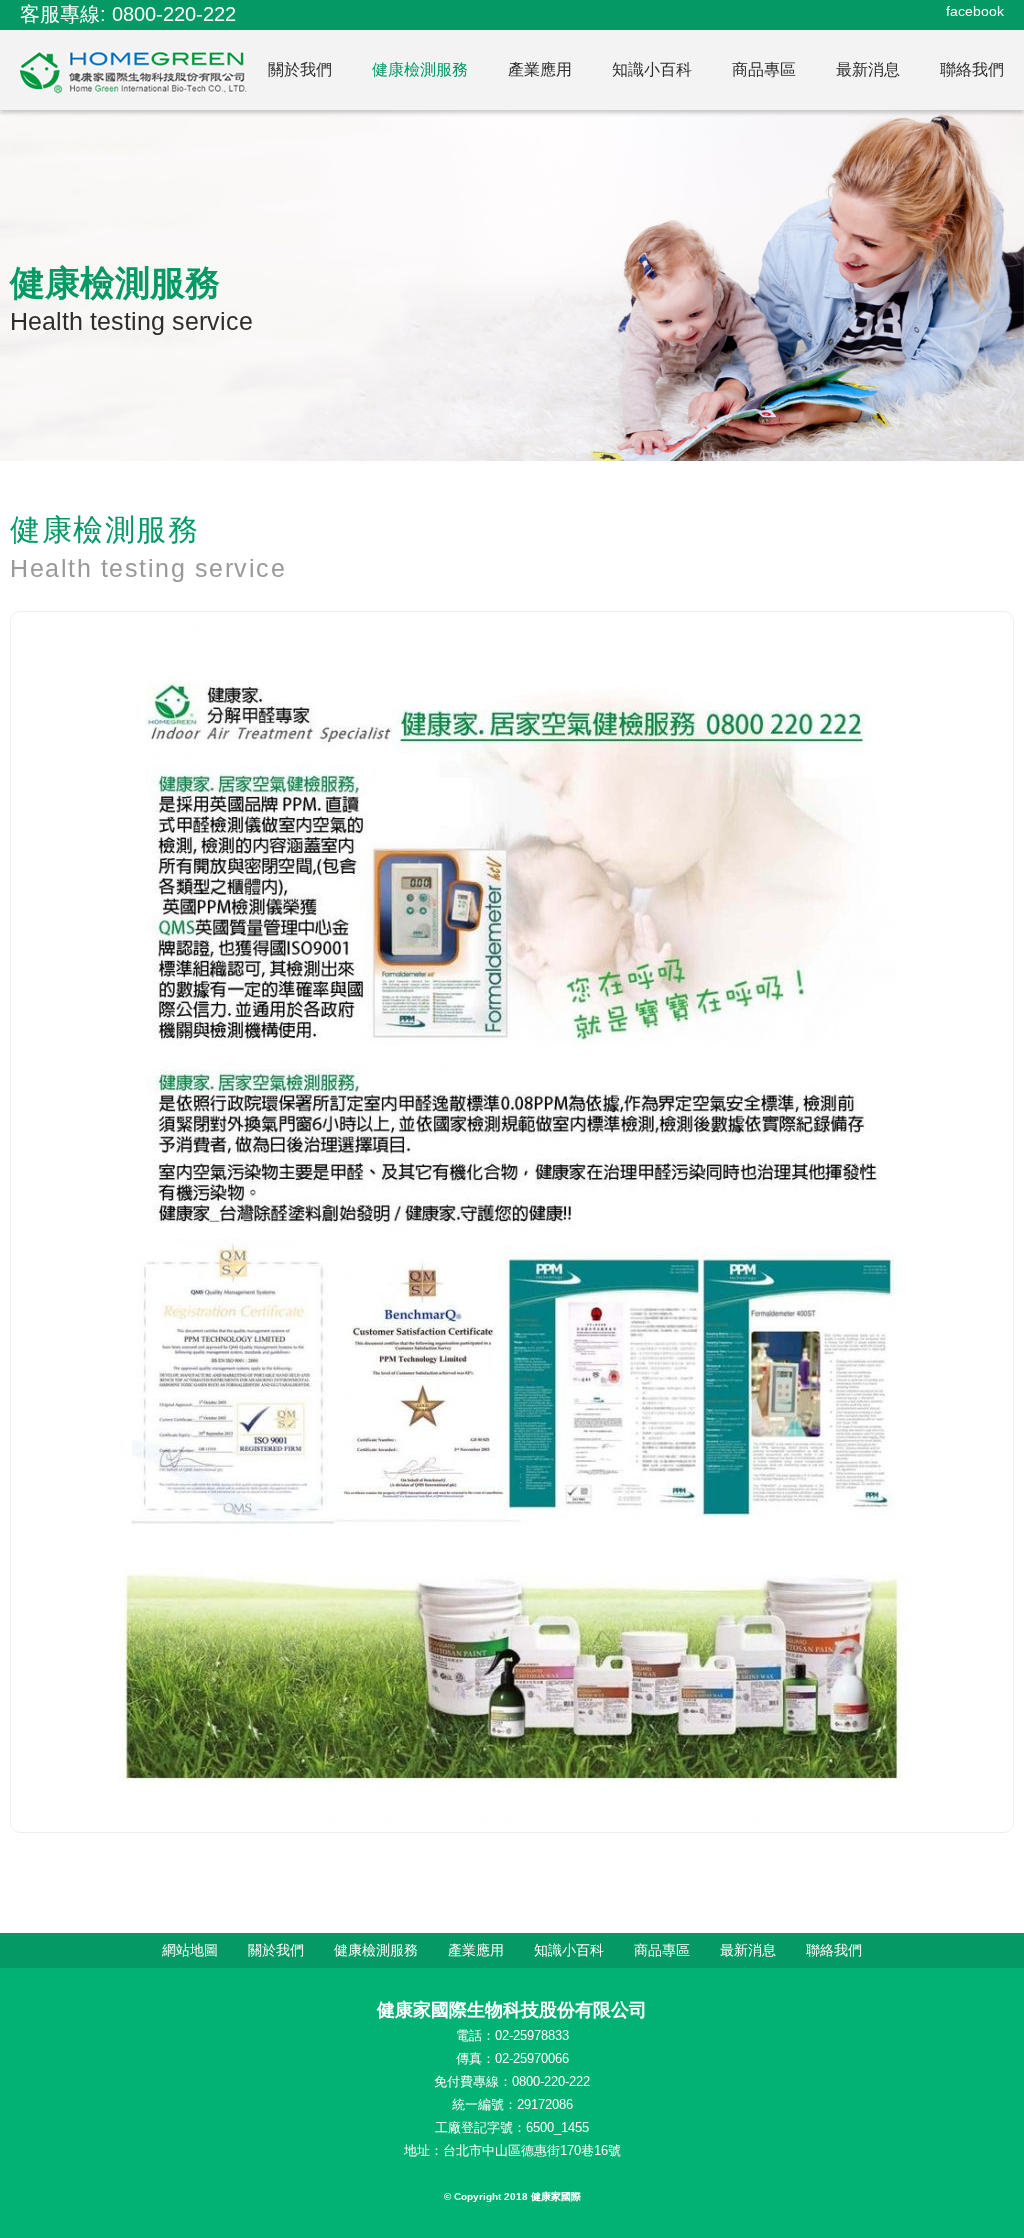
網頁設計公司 (554, 2220)
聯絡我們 (972, 69)
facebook (975, 11)
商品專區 (764, 69)
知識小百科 (652, 69)
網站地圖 (190, 1950)
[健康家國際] (133, 73)
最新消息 (868, 69)
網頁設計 (460, 2220)
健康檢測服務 (420, 69)
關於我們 (300, 69)
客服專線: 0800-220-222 (128, 14)
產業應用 (540, 69)
